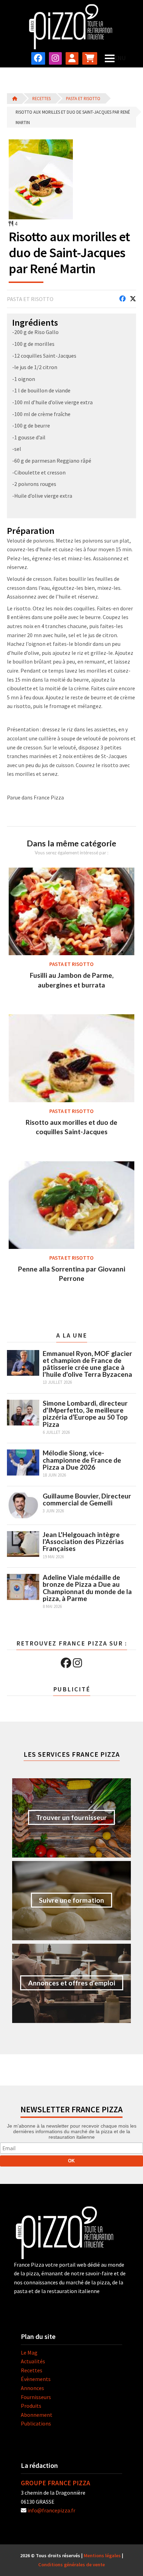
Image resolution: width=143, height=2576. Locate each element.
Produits (31, 2406)
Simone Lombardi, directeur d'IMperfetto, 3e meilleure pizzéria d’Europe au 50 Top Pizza (85, 1414)
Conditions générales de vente (71, 2565)
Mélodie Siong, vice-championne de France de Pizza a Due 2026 (82, 1460)
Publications (36, 2423)
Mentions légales (102, 2555)
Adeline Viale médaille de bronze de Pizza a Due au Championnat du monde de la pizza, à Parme (87, 1588)
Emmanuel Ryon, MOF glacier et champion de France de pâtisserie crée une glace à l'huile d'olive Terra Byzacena (87, 1364)
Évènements (36, 2379)
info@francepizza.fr (51, 2510)
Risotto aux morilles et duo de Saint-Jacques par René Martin (73, 117)
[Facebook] (66, 1663)
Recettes (41, 98)
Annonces (32, 2388)
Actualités (33, 2361)
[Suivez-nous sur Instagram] (55, 58)
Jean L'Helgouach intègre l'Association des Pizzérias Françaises (83, 1541)
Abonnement (37, 2415)
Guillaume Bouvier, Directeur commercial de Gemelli (87, 1499)
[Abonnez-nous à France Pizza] (90, 58)
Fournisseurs (36, 2397)
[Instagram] (77, 1663)
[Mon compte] (72, 58)
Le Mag (29, 2352)
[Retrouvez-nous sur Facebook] (38, 58)
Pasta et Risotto (83, 98)
